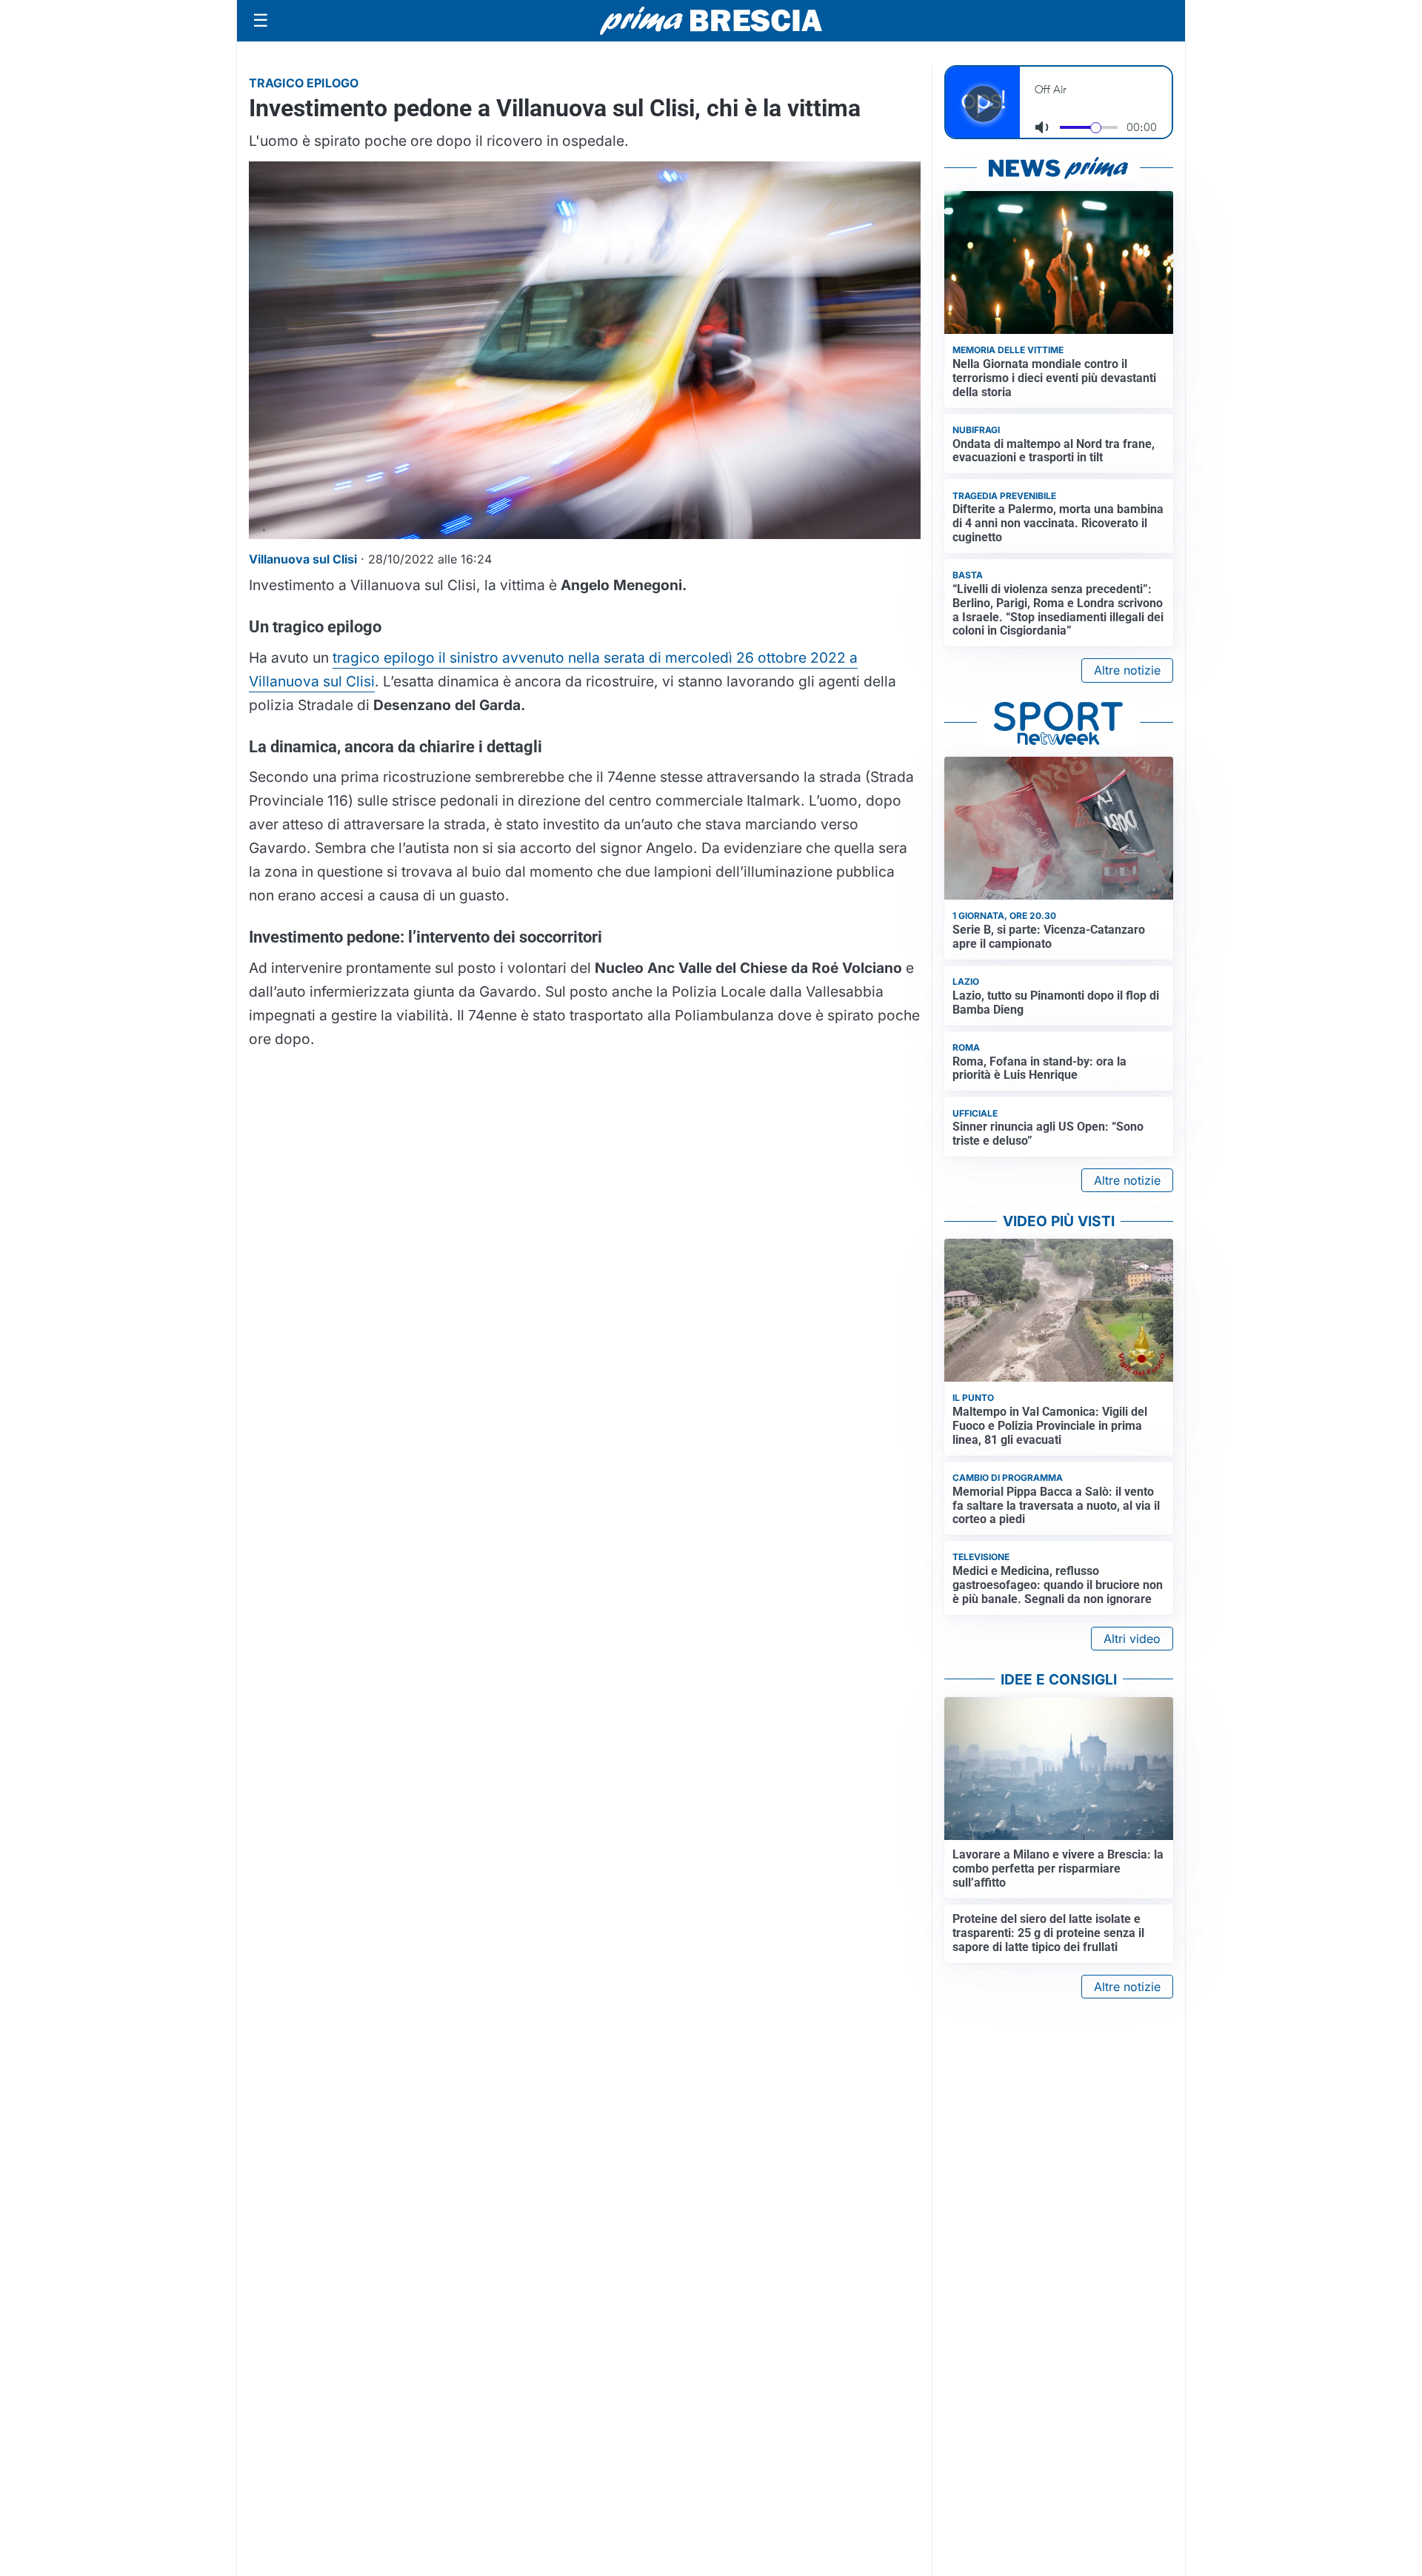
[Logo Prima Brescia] (711, 21)
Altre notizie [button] (1127, 670)
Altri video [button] (1132, 1639)
